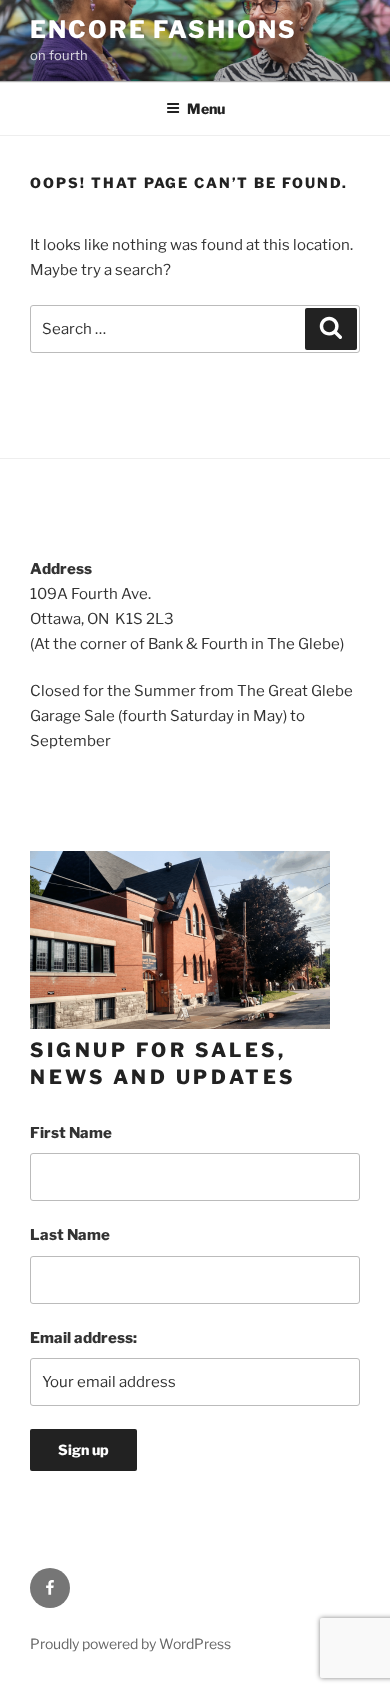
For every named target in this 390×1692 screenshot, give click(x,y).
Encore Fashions (163, 29)
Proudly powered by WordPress (130, 1643)
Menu (206, 108)
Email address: (83, 1338)
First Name (71, 1133)
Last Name (70, 1235)
